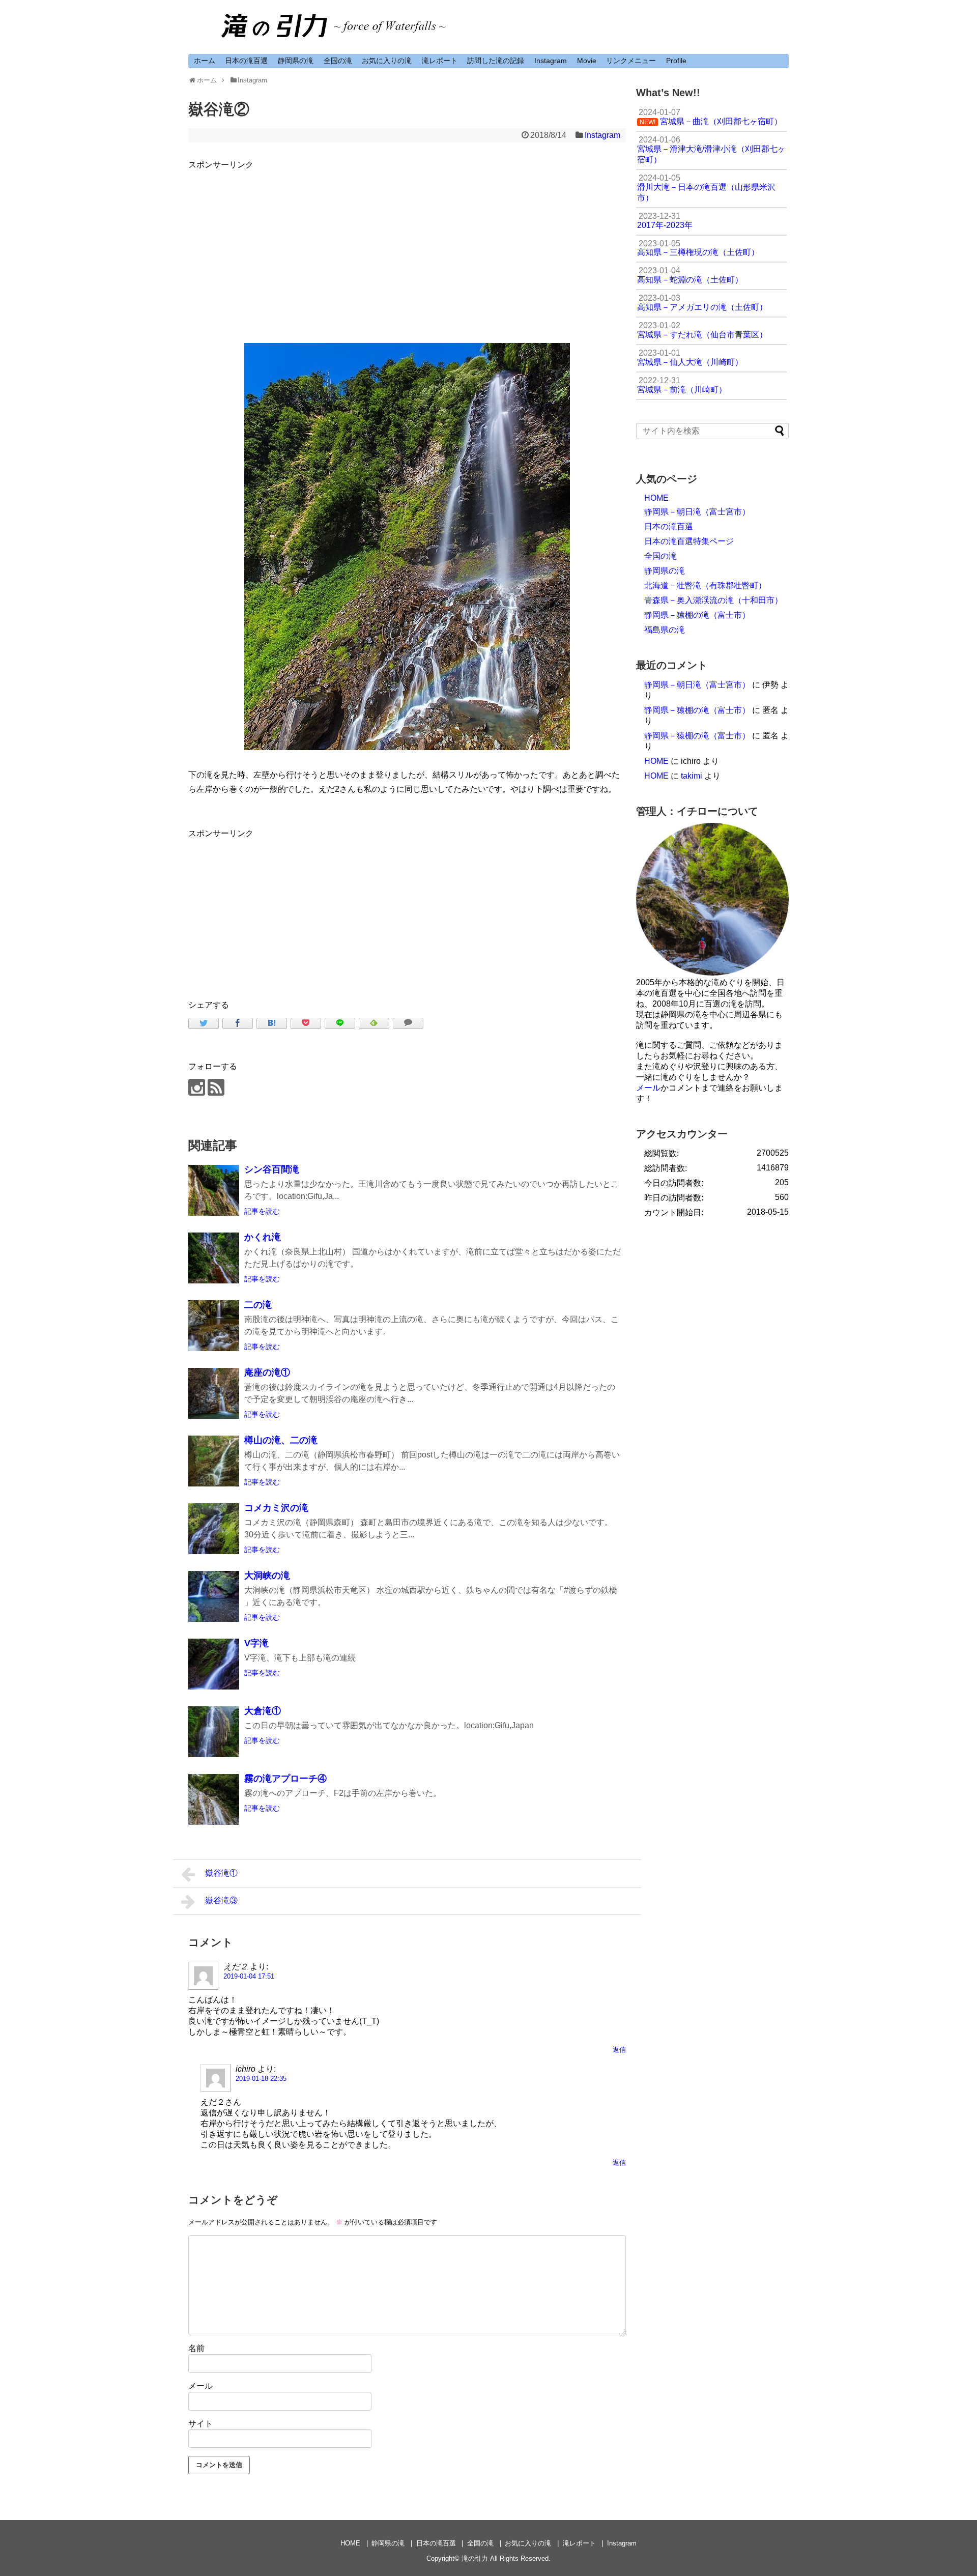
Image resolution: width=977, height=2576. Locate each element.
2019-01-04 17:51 (249, 1976)
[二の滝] (214, 1326)
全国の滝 (338, 61)
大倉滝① (263, 1711)
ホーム (205, 61)
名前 (196, 2348)
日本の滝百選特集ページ (689, 541)
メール (200, 2386)
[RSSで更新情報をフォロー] (216, 1087)
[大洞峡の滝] (214, 1596)
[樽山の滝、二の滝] (214, 1461)
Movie (587, 61)
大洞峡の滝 (267, 1576)
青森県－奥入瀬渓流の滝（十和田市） (713, 600)
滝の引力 (475, 2558)
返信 (619, 2050)
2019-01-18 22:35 (261, 2079)
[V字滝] (214, 1664)
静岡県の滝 (296, 61)
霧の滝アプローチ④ (285, 1779)
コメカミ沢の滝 (276, 1508)
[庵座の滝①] (214, 1393)
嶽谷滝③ (221, 1900)
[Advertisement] (407, 243)
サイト (200, 2424)
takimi (692, 776)
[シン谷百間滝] (214, 1190)
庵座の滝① (267, 1372)
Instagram (551, 61)
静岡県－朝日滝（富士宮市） (697, 512)
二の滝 (258, 1305)
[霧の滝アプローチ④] (214, 1799)
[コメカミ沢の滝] (214, 1529)
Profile (676, 61)
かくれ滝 (263, 1237)
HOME (656, 498)
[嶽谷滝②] (272, 1023)
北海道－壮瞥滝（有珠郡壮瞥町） (705, 585)
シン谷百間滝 (272, 1169)
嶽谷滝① (221, 1873)
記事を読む (262, 1211)
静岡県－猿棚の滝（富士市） (697, 615)
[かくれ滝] (214, 1258)
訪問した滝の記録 (496, 61)
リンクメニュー (631, 61)
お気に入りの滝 (387, 61)
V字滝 (256, 1643)
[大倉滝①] (214, 1732)
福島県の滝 (665, 630)
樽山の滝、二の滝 (281, 1440)
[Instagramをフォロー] (197, 1087)
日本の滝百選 (246, 61)
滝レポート (440, 61)
